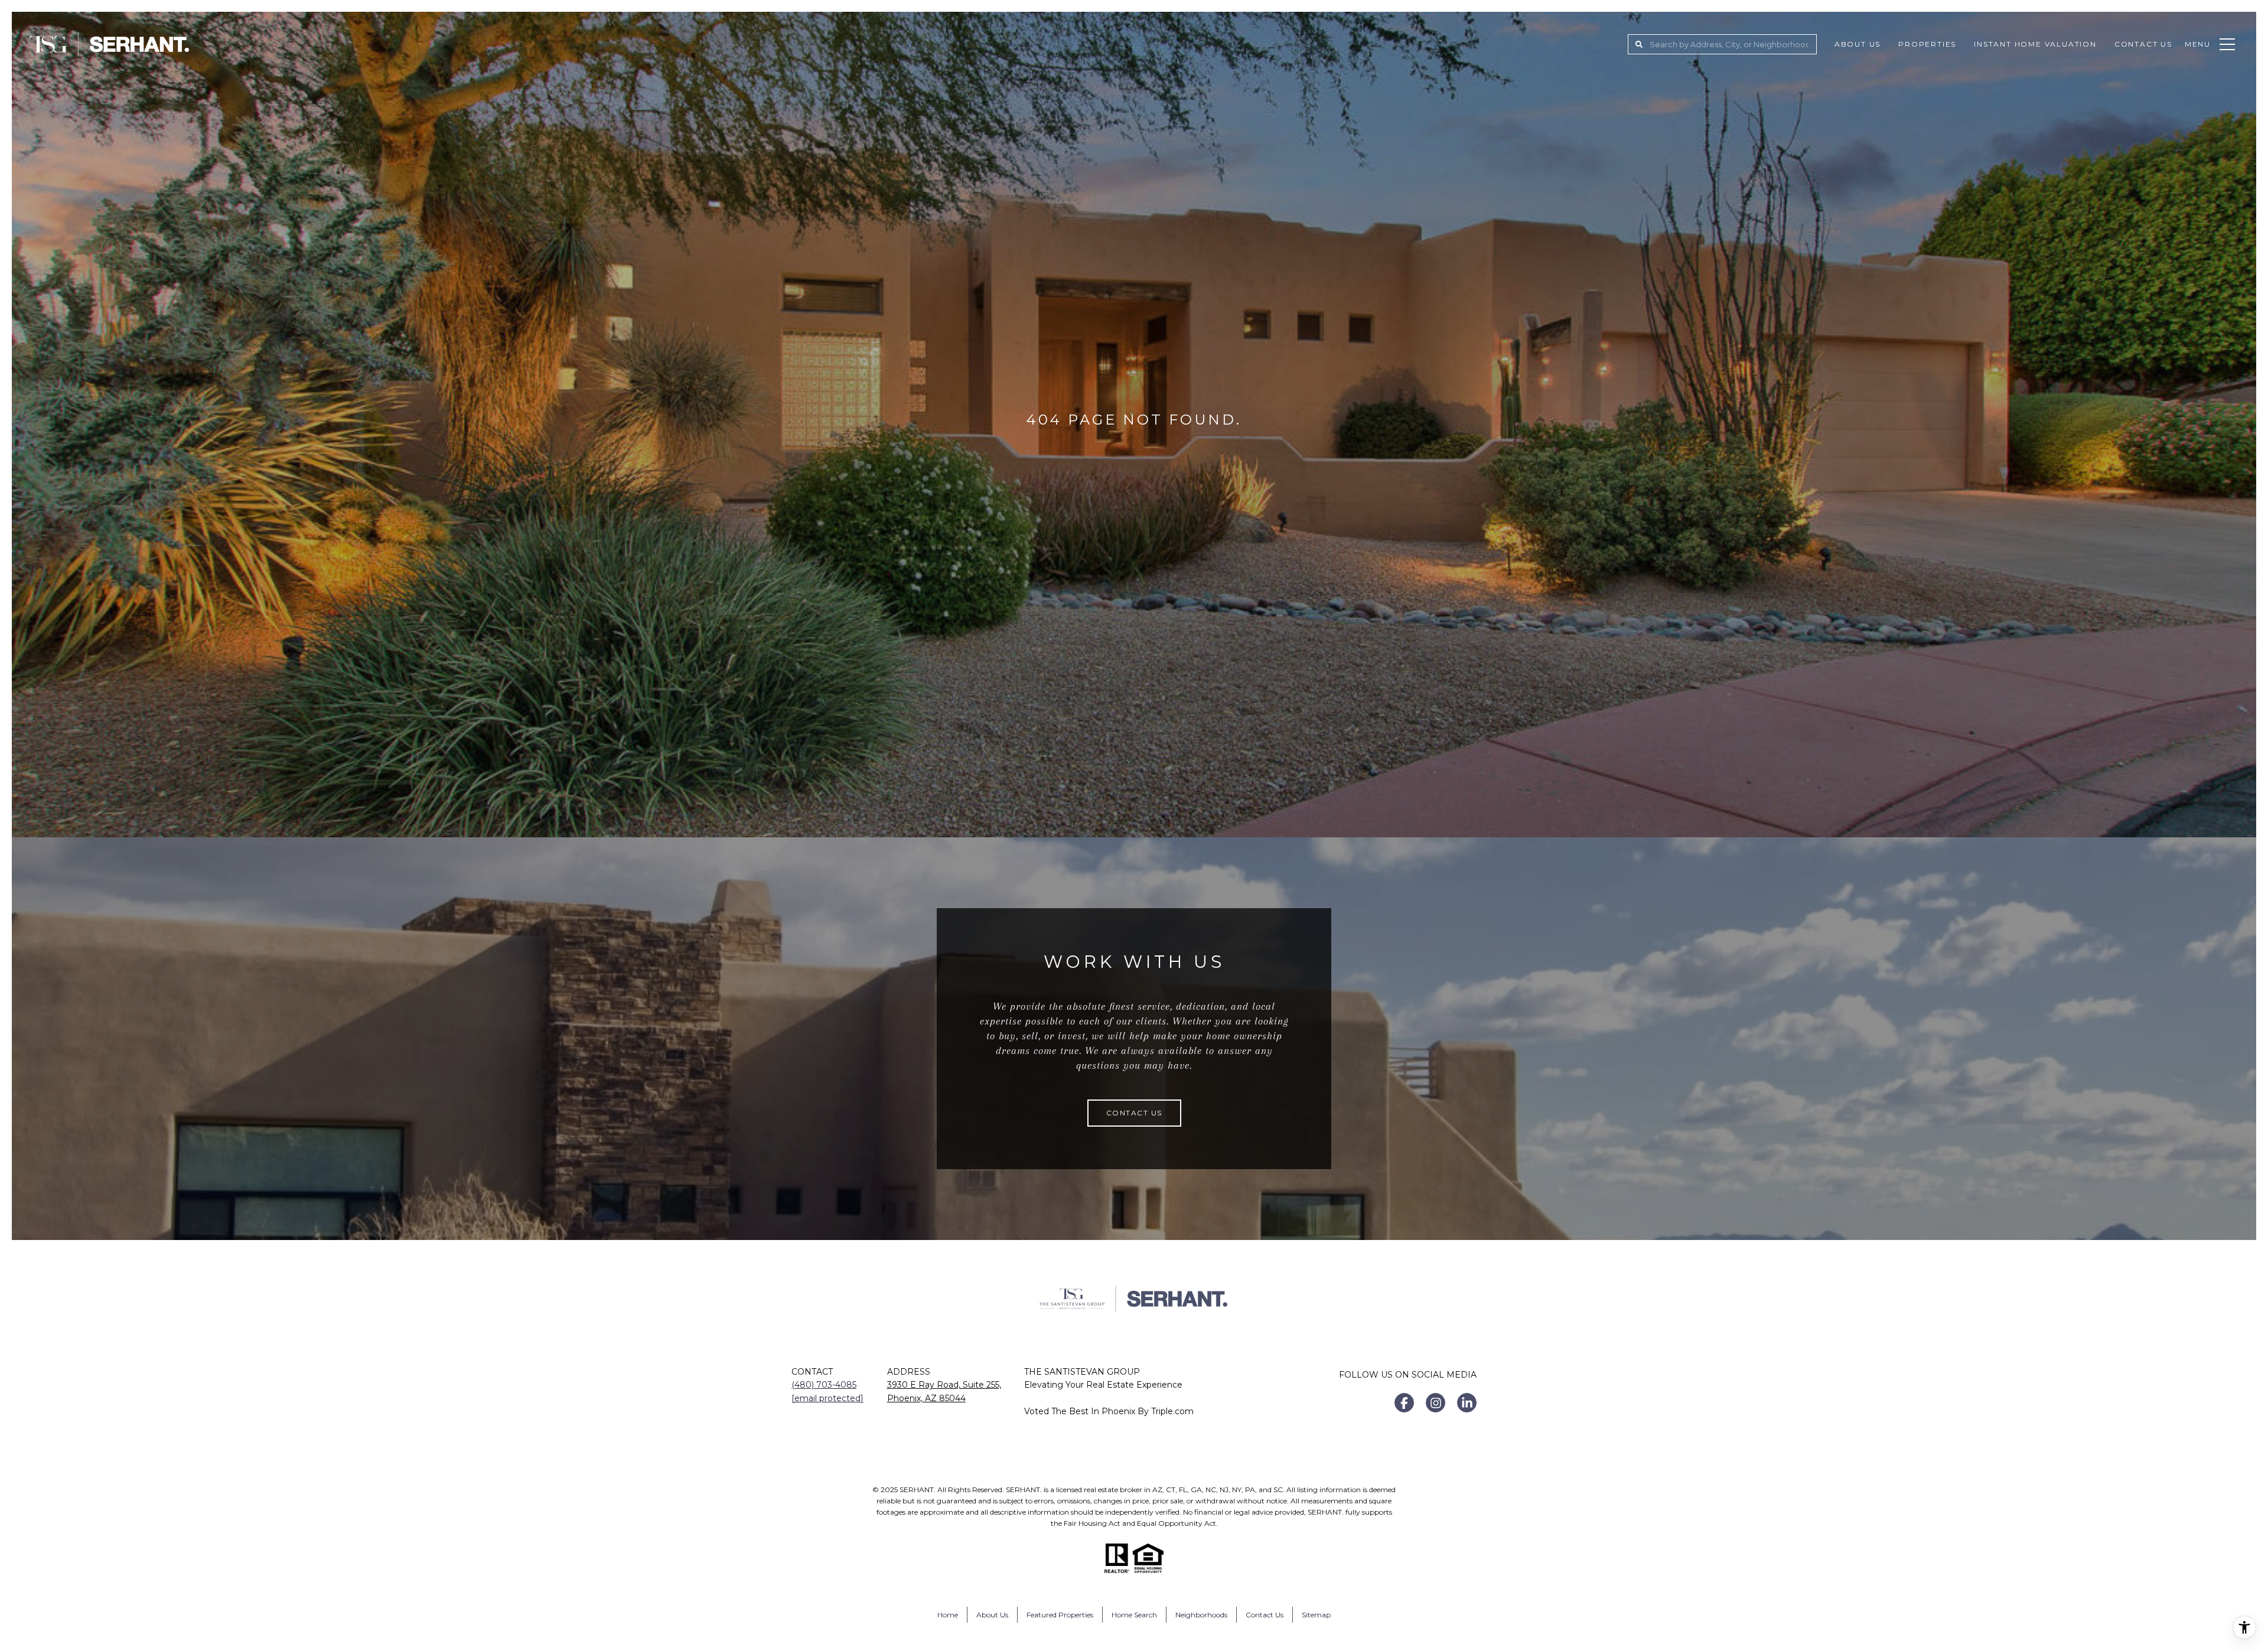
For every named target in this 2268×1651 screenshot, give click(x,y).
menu (2198, 44)
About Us (1858, 44)
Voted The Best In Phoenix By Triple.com (1109, 1411)
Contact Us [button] (1134, 1113)
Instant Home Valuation (2035, 44)
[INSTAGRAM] (1436, 1403)
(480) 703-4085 (824, 1385)
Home (948, 1615)
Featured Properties (1060, 1615)
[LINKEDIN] (1467, 1403)
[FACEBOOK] (1404, 1403)
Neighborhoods (1201, 1615)
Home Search (1134, 1615)
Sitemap (1316, 1615)
